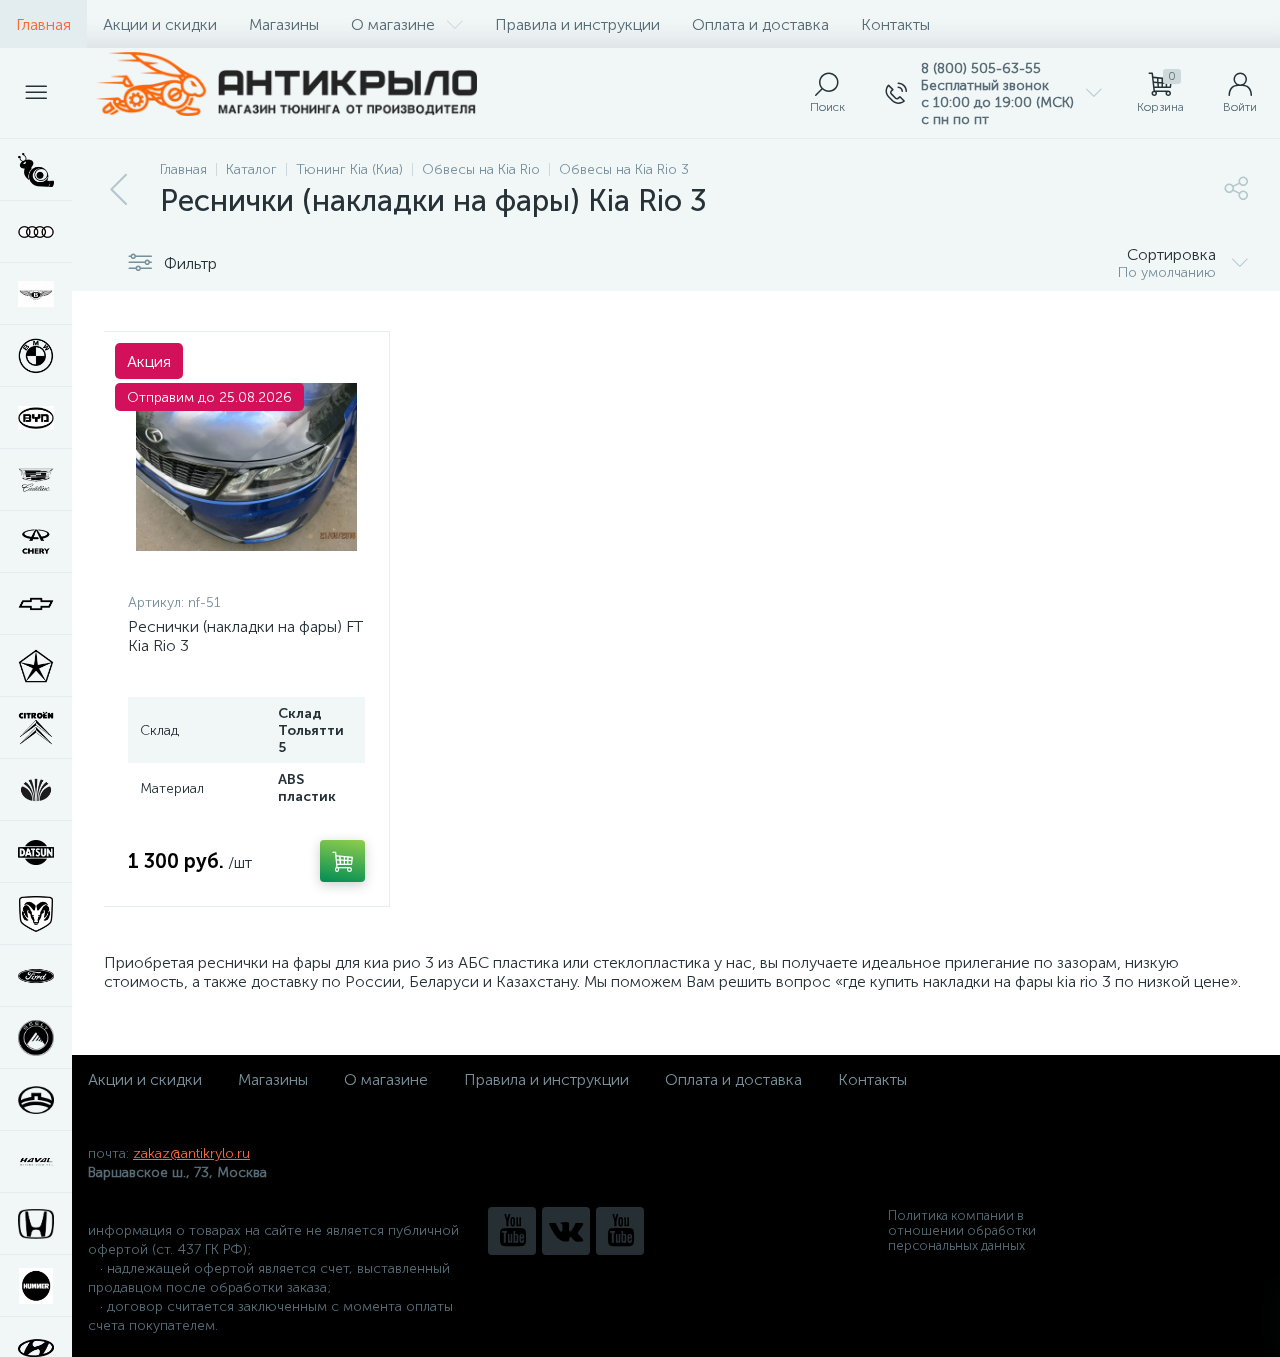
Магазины (284, 24)
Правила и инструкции (577, 24)
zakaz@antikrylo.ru (191, 1153)
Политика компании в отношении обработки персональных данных (962, 1230)
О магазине (393, 24)
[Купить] (342, 861)
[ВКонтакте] (566, 1231)
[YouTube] (512, 1231)
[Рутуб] (620, 1231)
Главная (43, 24)
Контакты (895, 24)
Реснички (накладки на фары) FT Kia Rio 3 (245, 636)
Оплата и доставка (760, 24)
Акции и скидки (160, 24)
